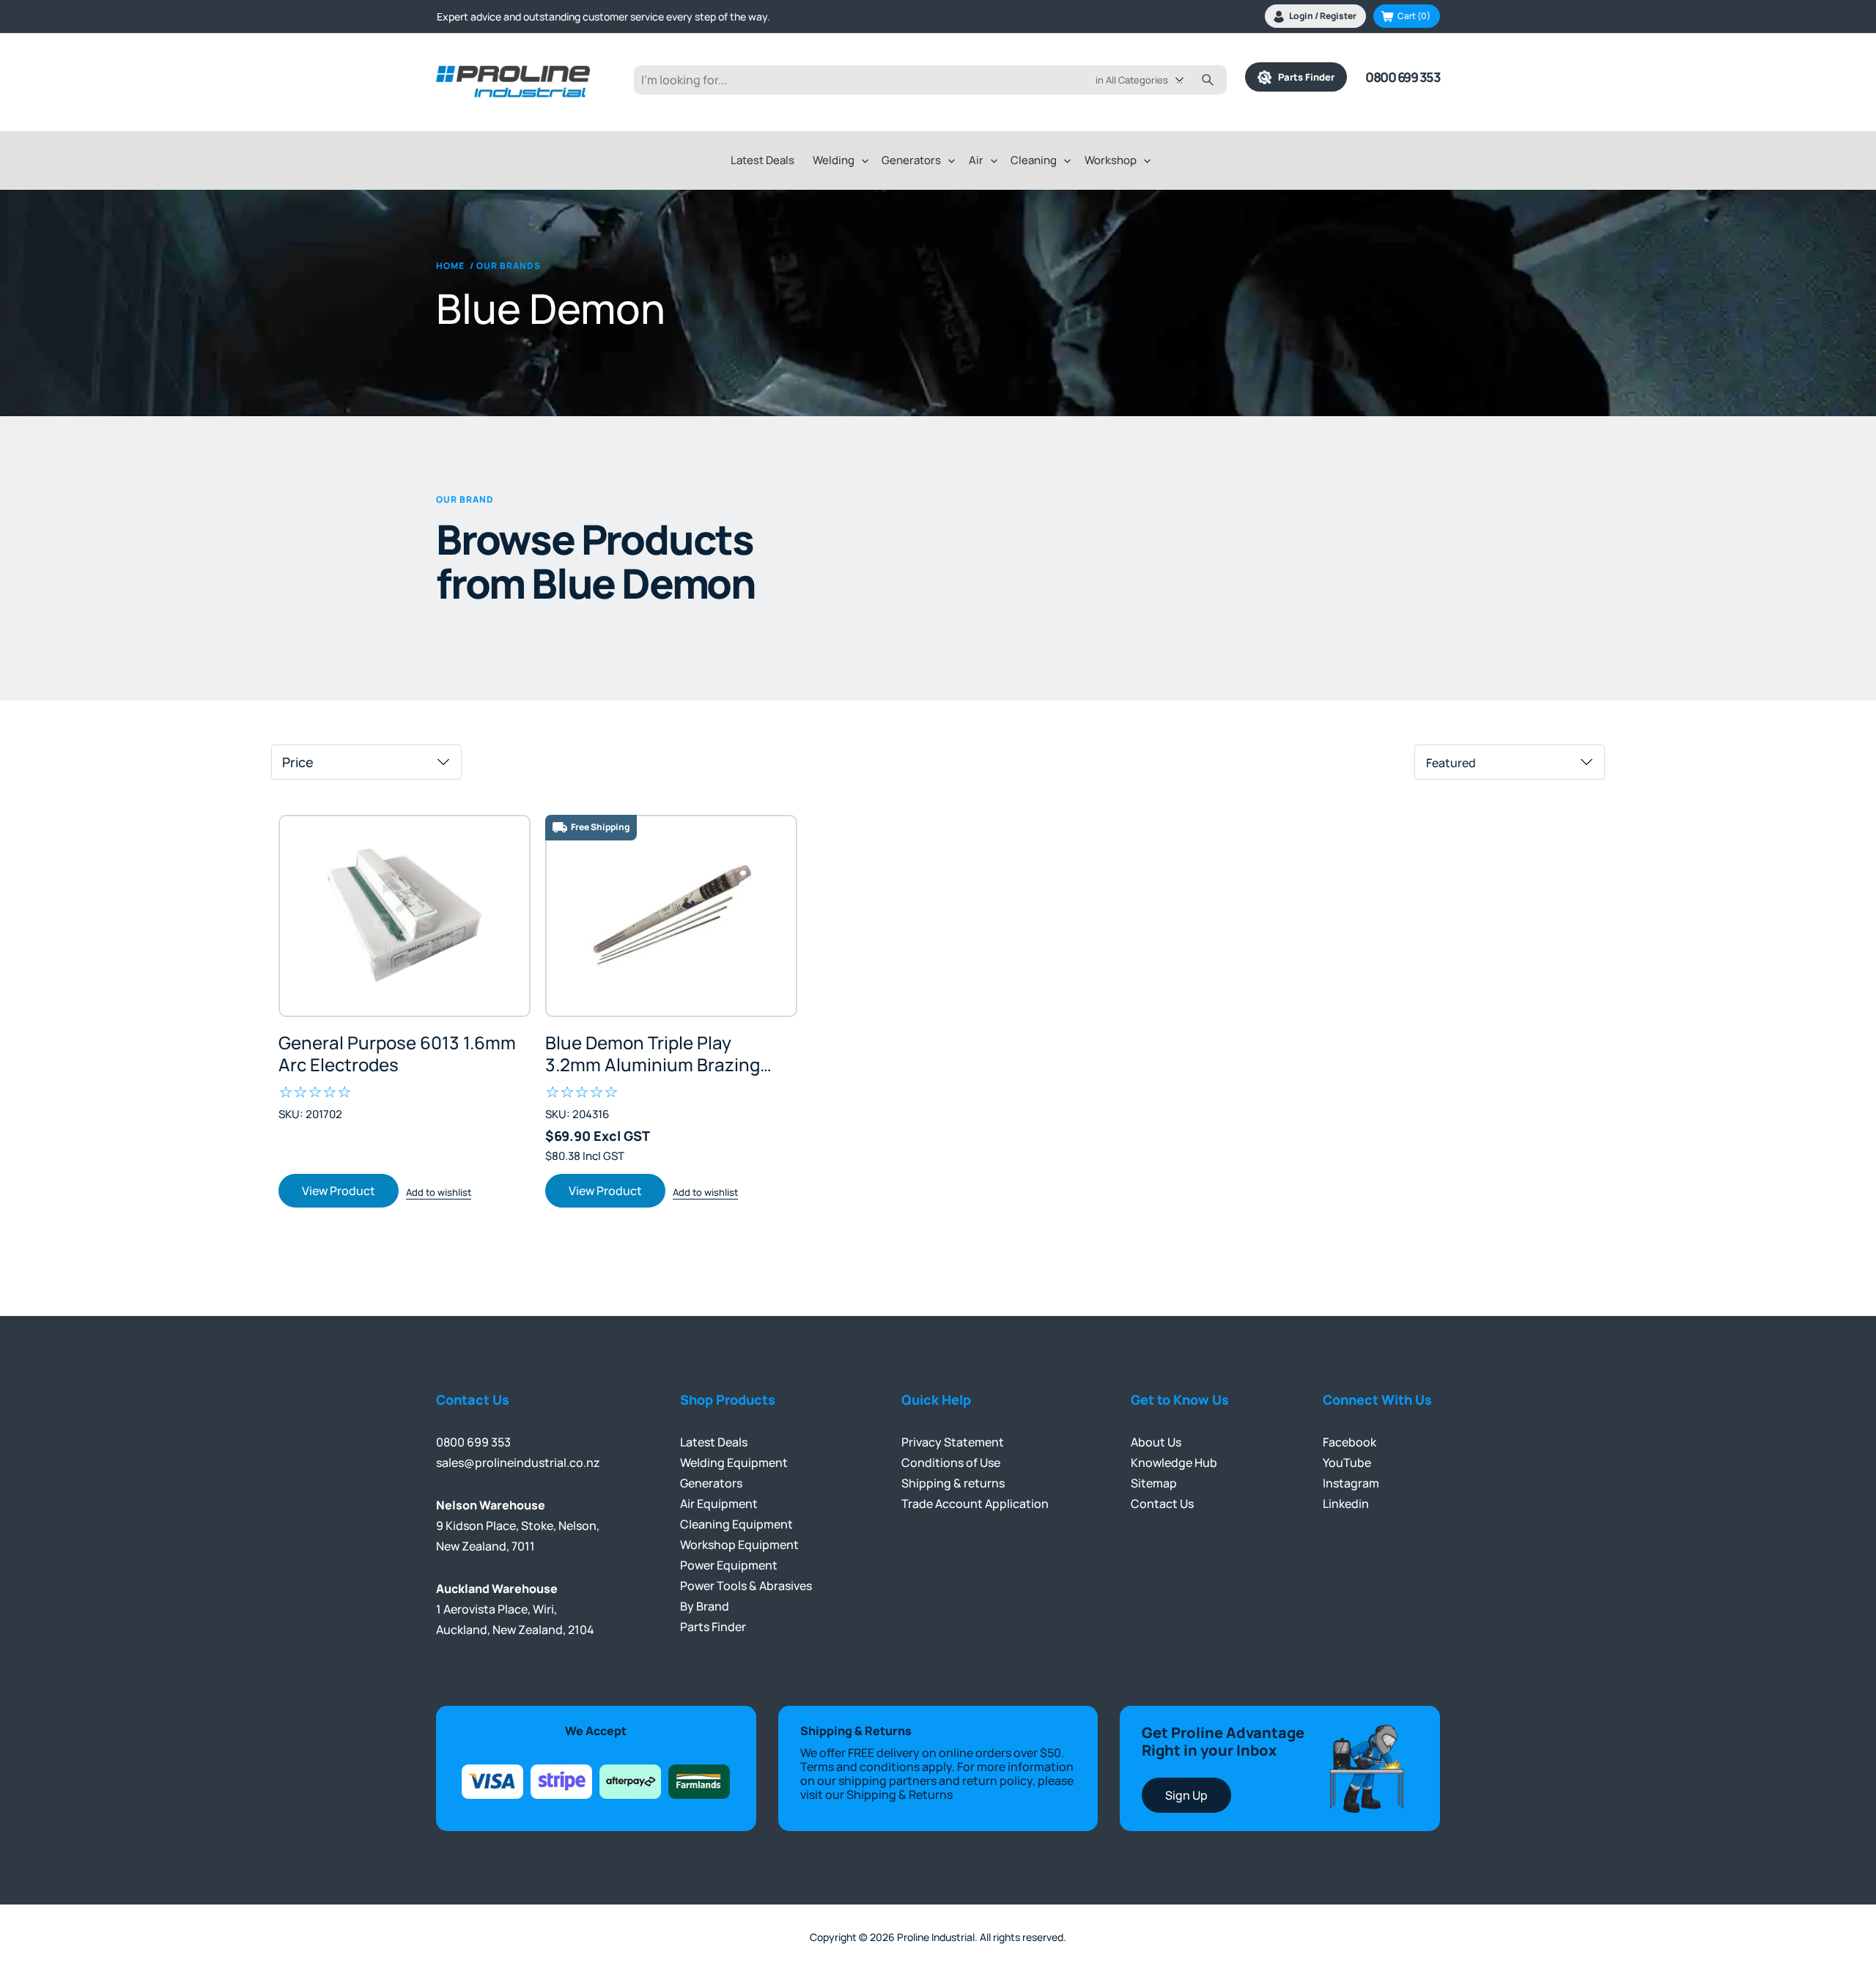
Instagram (1351, 1483)
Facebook (1349, 1442)
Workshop (1111, 160)
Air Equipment (719, 1504)
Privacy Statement (953, 1442)
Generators (911, 160)
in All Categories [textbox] (1132, 80)
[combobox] (1150, 80)
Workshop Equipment (739, 1545)
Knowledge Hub (1174, 1463)
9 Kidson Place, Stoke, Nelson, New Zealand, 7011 (518, 1526)
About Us (1156, 1442)
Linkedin (1346, 1504)
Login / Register (1323, 16)
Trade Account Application (975, 1504)
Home (450, 266)
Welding (834, 160)
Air (976, 160)
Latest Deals (762, 160)
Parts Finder (1303, 77)
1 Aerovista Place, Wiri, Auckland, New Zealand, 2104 (515, 1609)
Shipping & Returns (900, 1794)
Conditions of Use (951, 1463)
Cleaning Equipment (736, 1524)
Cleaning (1034, 160)
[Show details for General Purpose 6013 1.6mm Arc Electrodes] (405, 916)
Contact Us (1162, 1504)
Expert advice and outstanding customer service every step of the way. (603, 16)
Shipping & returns (953, 1483)
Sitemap (1154, 1483)
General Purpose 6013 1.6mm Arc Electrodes (397, 1054)
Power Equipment (729, 1565)
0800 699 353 (1403, 77)
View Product (339, 1191)
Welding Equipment (734, 1463)
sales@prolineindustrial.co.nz (518, 1463)
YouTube (1347, 1463)
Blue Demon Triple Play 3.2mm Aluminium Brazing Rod (653, 1054)
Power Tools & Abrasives (746, 1586)
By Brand (705, 1606)
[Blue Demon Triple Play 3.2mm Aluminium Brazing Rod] (671, 916)
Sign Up (1186, 1795)
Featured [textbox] (1451, 763)
